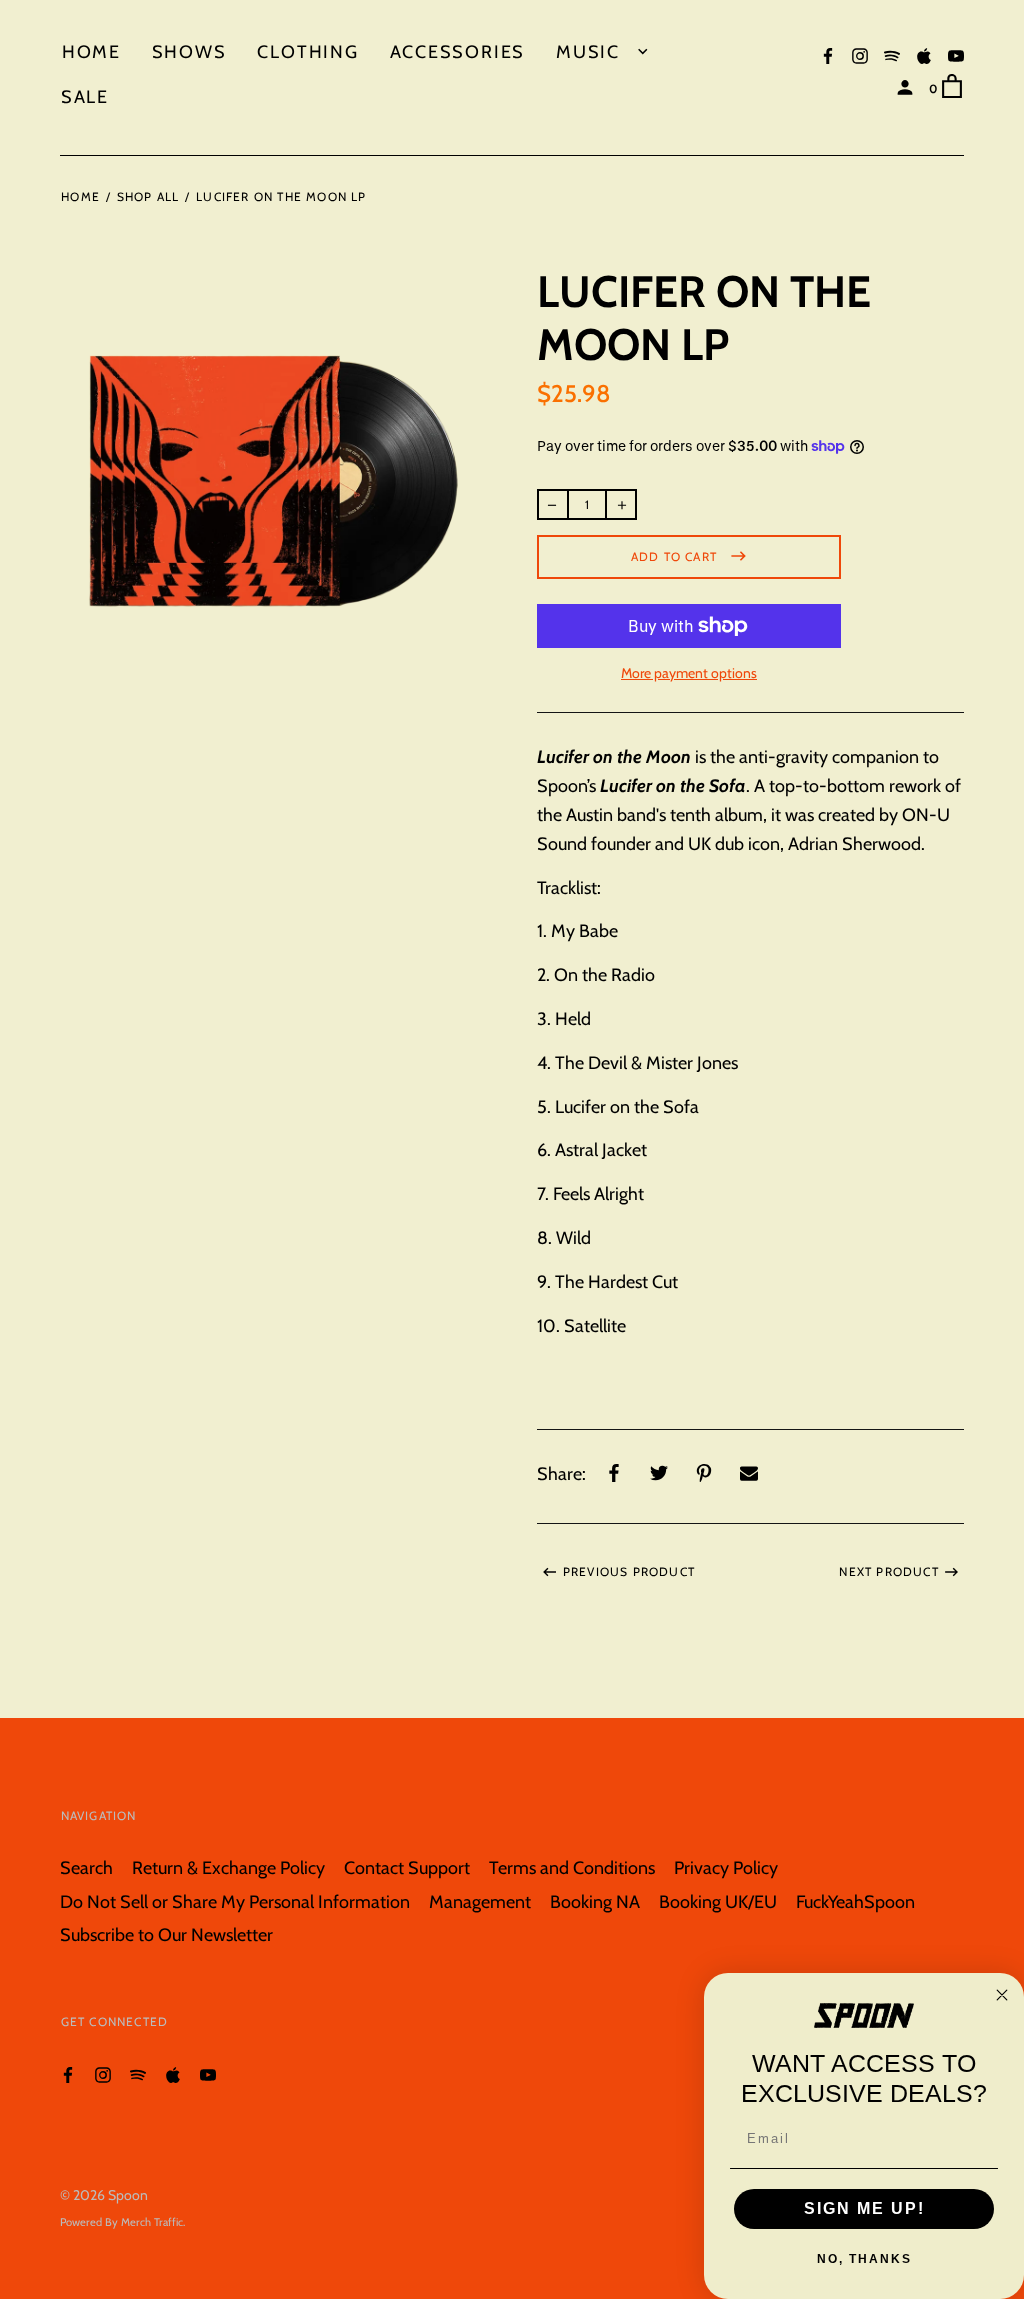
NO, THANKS (864, 2259)
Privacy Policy (726, 1867)
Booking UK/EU (718, 1901)
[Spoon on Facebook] (828, 54)
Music (591, 51)
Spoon (128, 2195)
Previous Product (629, 1571)
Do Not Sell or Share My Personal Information (235, 1901)
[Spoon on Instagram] (860, 54)
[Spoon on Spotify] (892, 54)
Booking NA (595, 1901)
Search (86, 1867)
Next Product (888, 1571)
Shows (189, 51)
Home (91, 51)
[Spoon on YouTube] (956, 54)
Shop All (148, 196)
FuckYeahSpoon (855, 1901)
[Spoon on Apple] (924, 54)
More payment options (689, 673)
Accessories (458, 51)
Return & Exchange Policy (228, 1867)
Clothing (307, 51)
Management (480, 1901)
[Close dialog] (1002, 1995)
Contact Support (407, 1867)
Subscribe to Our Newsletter (166, 1934)
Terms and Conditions (572, 1867)
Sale (85, 96)
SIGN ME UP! (864, 2208)
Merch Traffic (152, 2222)
